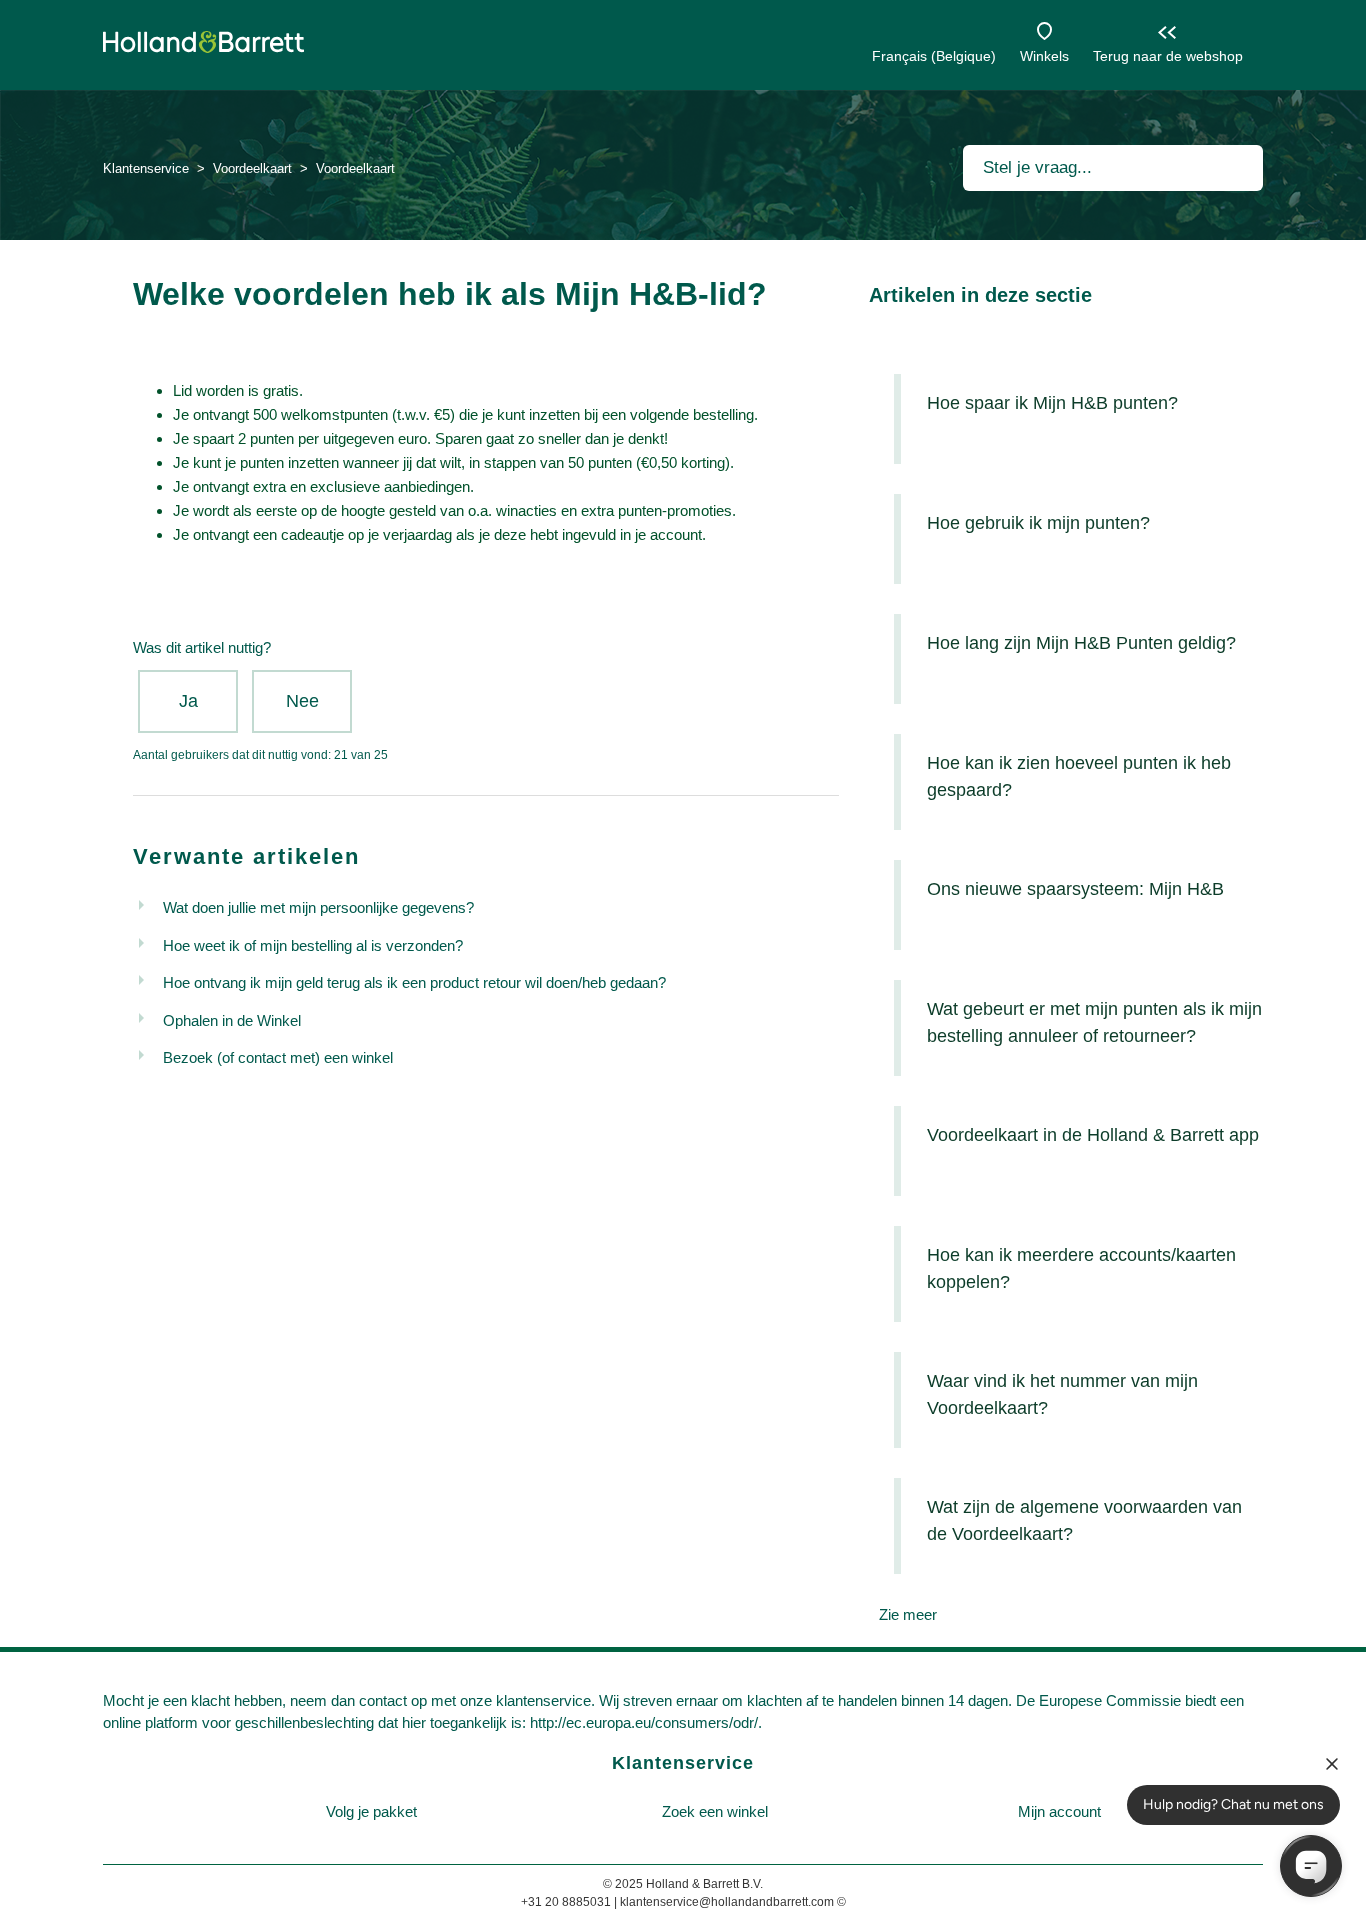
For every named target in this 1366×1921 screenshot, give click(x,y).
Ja (188, 701)
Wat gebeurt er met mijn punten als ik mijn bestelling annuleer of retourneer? (1094, 1022)
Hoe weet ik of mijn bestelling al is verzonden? (313, 945)
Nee (302, 701)
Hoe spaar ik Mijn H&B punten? (1052, 403)
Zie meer (908, 1614)
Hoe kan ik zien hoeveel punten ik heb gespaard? (1079, 776)
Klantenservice (146, 168)
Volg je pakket (371, 1811)
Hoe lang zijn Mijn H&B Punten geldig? (1081, 643)
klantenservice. (545, 1700)
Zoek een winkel (715, 1811)
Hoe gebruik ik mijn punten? (1038, 523)
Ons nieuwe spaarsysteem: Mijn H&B (1075, 889)
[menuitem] (371, 1812)
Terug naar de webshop (1168, 56)
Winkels (1044, 56)
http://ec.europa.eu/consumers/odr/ (644, 1722)
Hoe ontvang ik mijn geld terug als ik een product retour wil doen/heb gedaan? (414, 982)
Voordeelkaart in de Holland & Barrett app (1093, 1135)
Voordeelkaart (252, 168)
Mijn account (1059, 1811)
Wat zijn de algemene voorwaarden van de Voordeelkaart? (1084, 1520)
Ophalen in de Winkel (232, 1020)
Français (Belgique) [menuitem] (934, 56)
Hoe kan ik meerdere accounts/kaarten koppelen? (1081, 1268)
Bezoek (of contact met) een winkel (278, 1057)
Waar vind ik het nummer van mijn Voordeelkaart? (1062, 1394)
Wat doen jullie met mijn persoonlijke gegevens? (318, 907)
